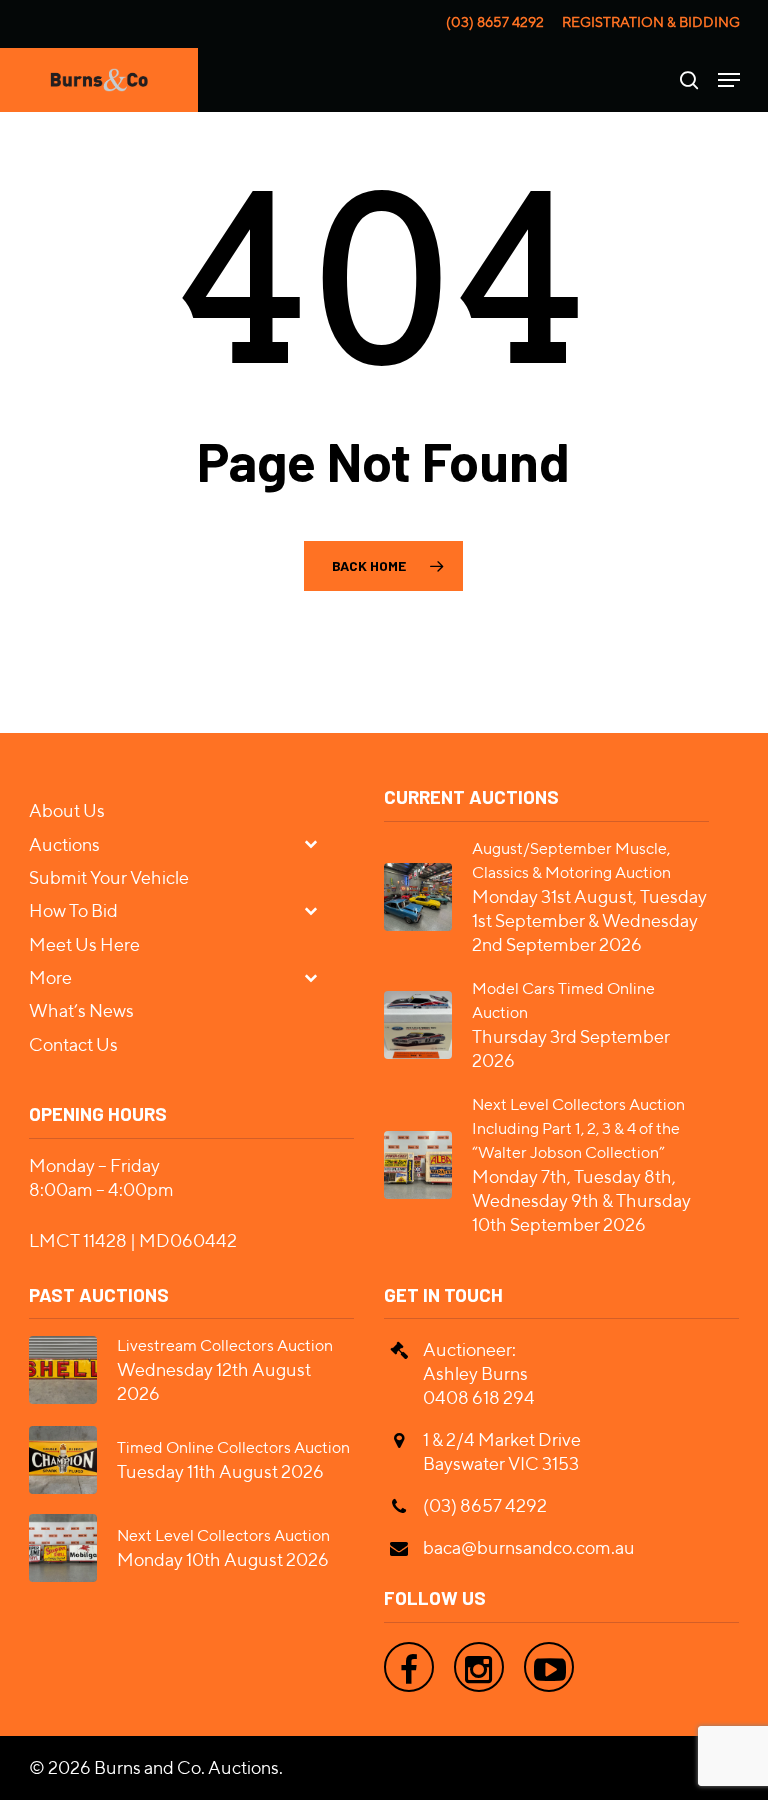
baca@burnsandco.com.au (529, 1547)
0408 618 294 (479, 1397)
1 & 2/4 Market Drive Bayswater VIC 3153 (502, 1451)
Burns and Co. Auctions (186, 1767)
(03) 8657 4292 (495, 22)
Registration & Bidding (651, 22)
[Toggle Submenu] (319, 843)
